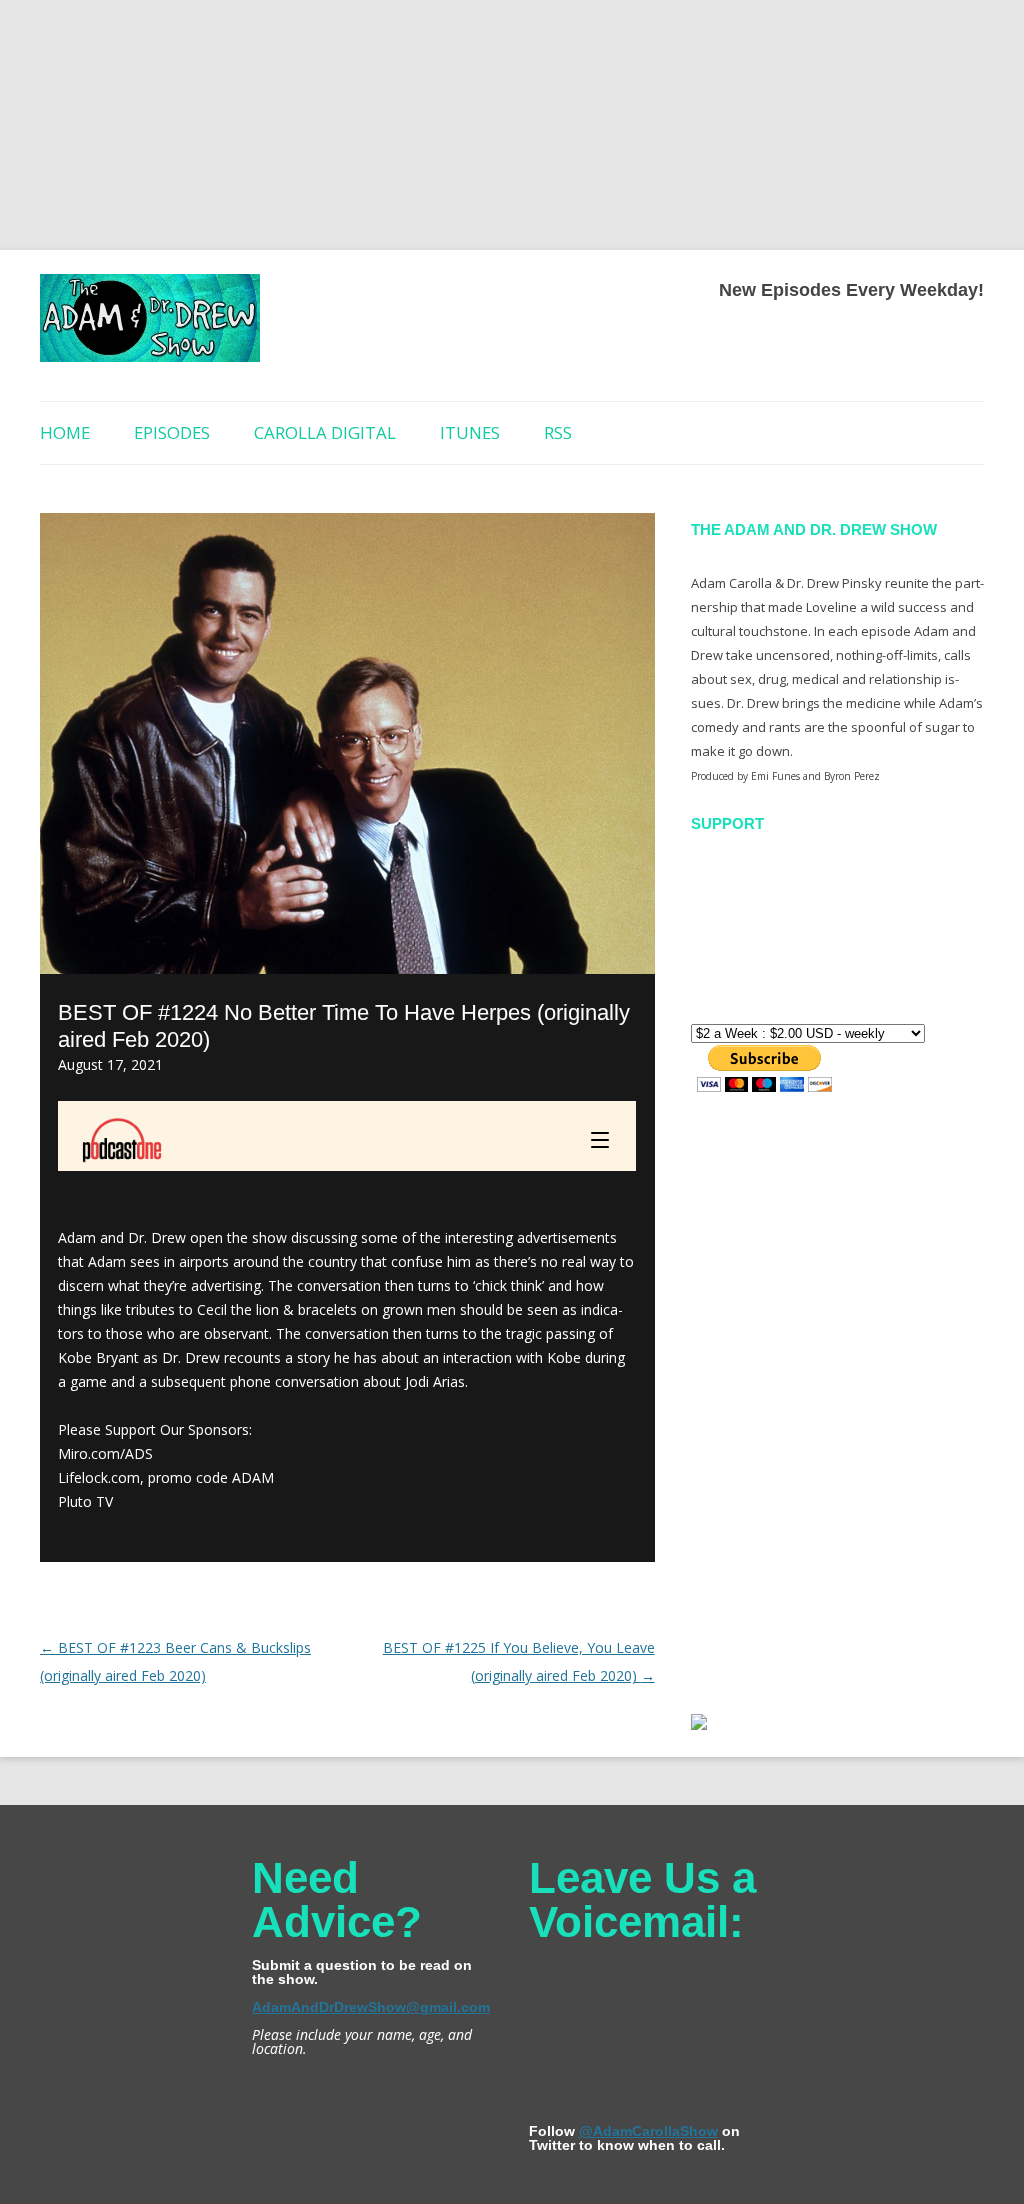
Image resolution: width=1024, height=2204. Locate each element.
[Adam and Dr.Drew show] (150, 325)
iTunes (470, 432)
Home (65, 432)
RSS (558, 432)
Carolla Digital (325, 432)
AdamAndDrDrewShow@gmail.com (371, 2007)
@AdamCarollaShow (648, 2131)
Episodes (172, 432)
